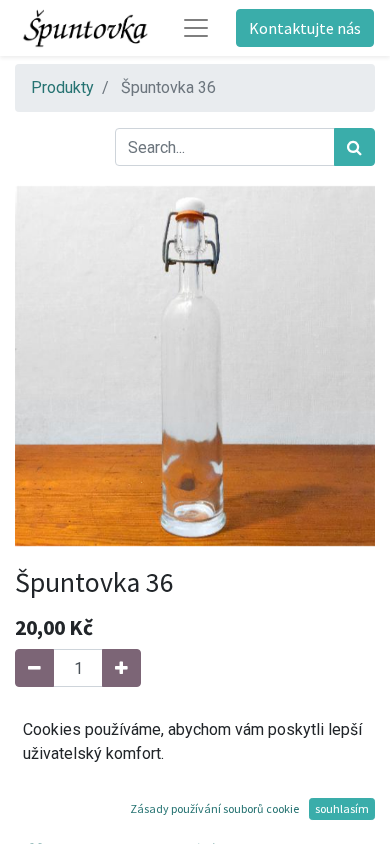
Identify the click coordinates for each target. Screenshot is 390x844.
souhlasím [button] (342, 808)
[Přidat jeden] (121, 668)
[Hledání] (354, 147)
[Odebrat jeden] (34, 668)
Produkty (62, 87)
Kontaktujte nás (305, 28)
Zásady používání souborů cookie (214, 808)
